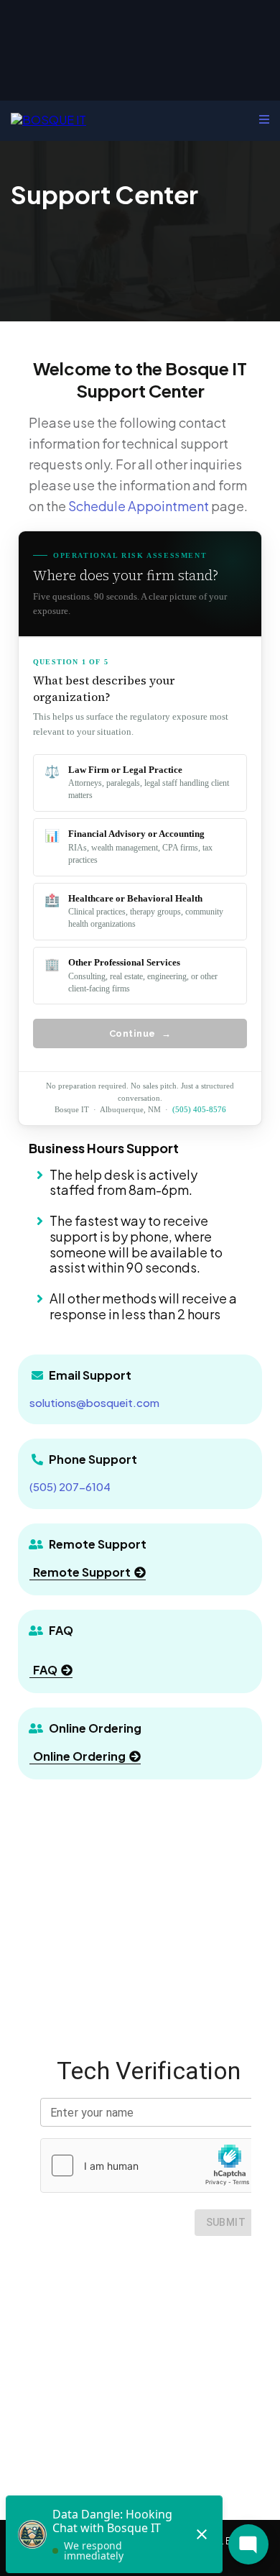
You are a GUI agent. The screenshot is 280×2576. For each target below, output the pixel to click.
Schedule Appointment (139, 506)
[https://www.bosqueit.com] (48, 118)
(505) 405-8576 (199, 1109)
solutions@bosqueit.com (94, 1402)
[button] (264, 119)
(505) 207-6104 (70, 1486)
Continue (140, 1033)
